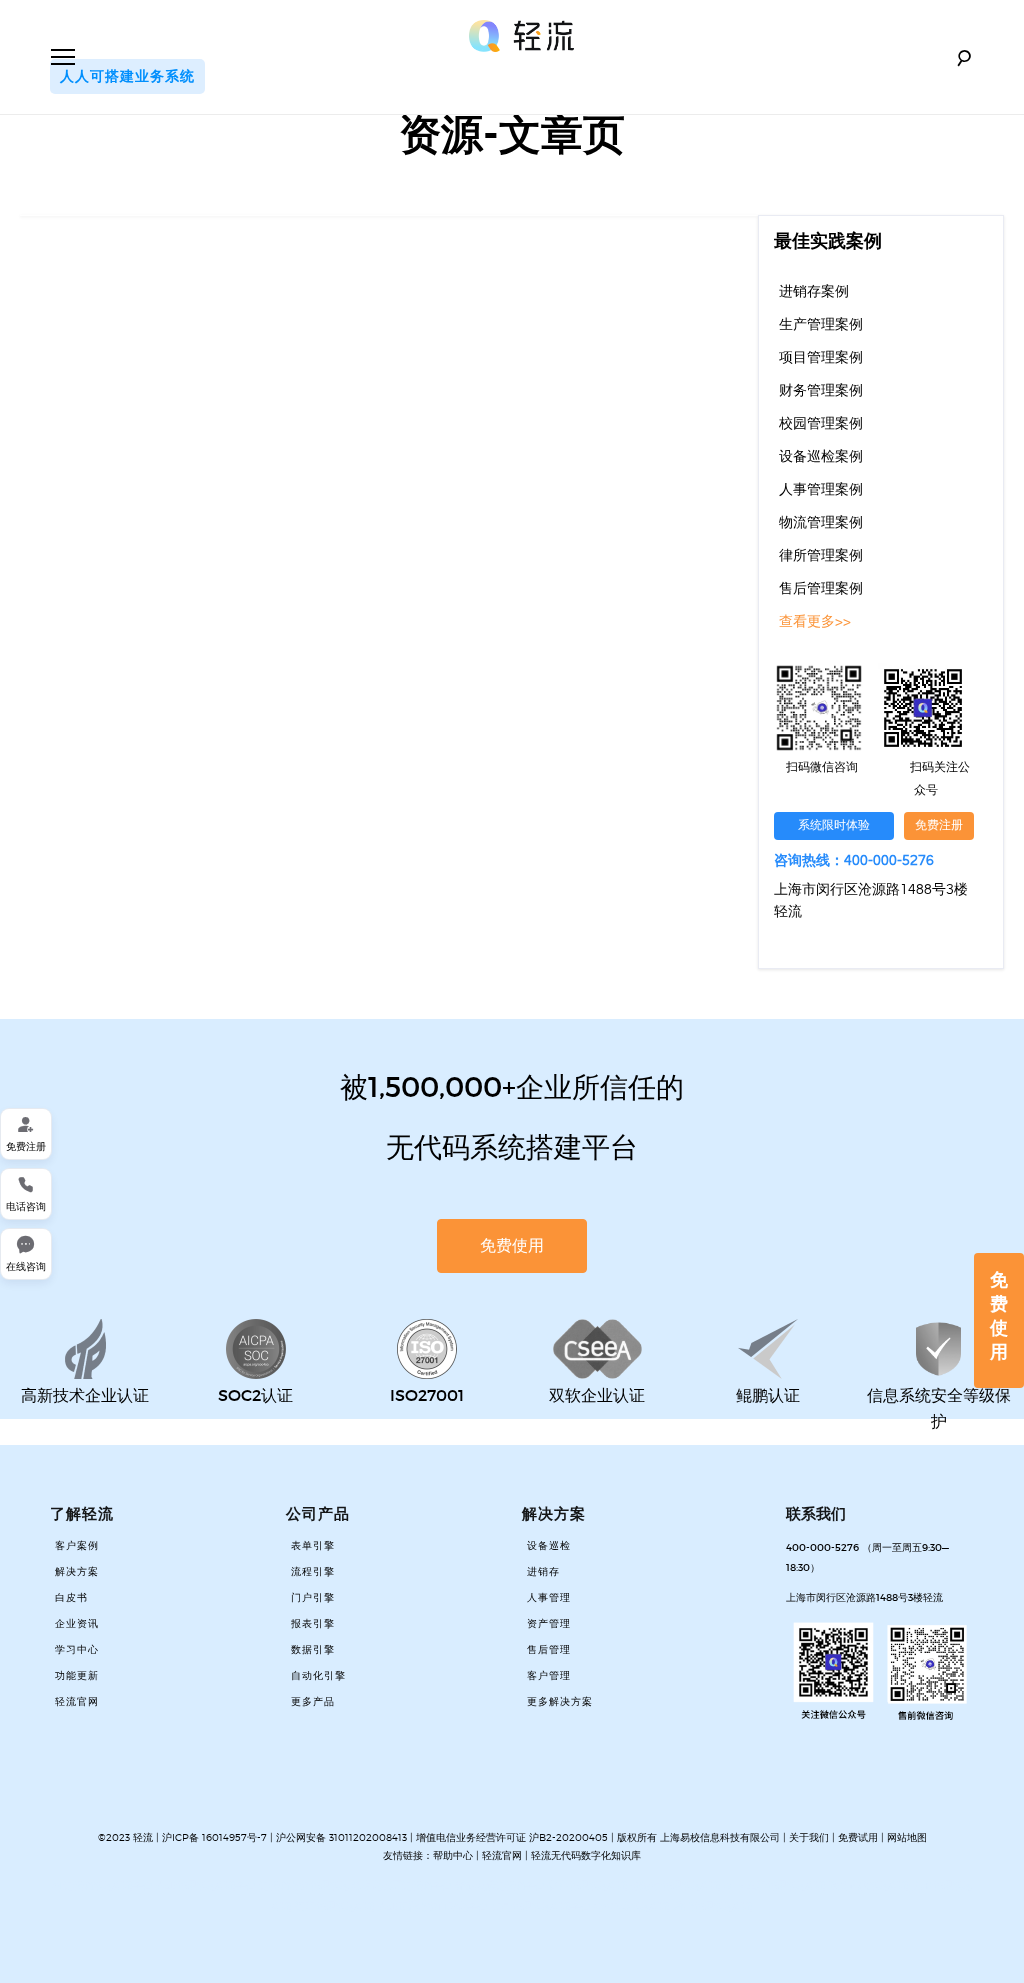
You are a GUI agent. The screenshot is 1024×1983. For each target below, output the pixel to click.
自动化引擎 (318, 1676)
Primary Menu (63, 57)
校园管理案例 (821, 424)
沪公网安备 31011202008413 (343, 1837)
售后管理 (549, 1650)
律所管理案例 (821, 556)
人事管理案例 (821, 490)
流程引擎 (313, 1572)
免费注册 (939, 825)
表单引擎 (313, 1546)
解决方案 (77, 1572)
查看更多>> (815, 622)
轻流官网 (77, 1702)
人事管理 (549, 1598)
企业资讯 (77, 1624)
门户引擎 (313, 1598)
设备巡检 (549, 1546)
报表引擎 (313, 1624)
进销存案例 (814, 292)
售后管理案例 (821, 589)
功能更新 (77, 1676)
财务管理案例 (821, 391)
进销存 (543, 1572)
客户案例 (77, 1546)
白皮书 (71, 1598)
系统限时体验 (834, 825)
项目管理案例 (821, 358)
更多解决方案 (560, 1702)
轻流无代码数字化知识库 (586, 1855)
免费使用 (999, 1316)
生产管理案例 (821, 325)
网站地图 (907, 1837)
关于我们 (809, 1837)
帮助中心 (453, 1855)
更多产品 (313, 1702)
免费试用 (858, 1837)
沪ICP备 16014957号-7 (214, 1837)
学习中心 (77, 1650)
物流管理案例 (821, 523)
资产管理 (549, 1624)
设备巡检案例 (821, 457)
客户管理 (549, 1676)
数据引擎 (313, 1650)
